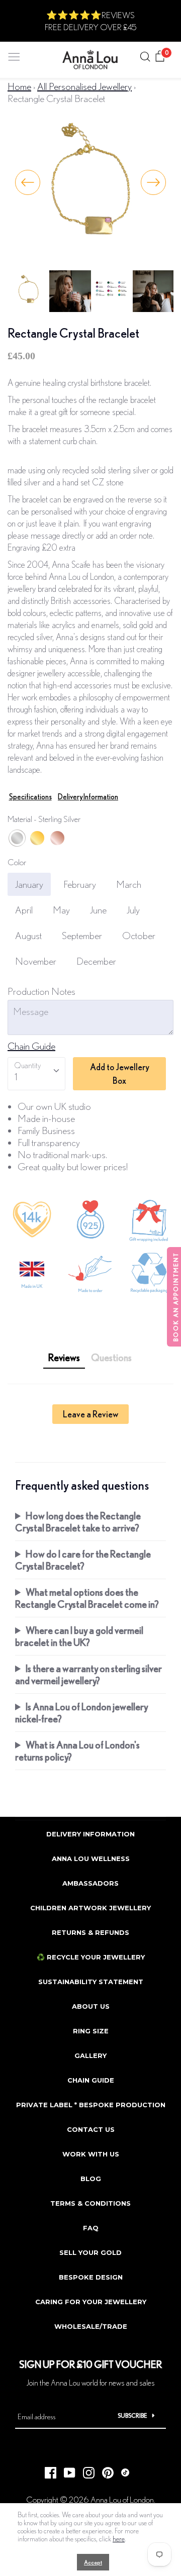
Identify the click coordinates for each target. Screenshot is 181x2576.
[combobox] (36, 1074)
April (24, 910)
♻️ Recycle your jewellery (91, 1957)
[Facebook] (47, 2470)
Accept (93, 2562)
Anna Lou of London (122, 2499)
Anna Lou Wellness (91, 1859)
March (129, 884)
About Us (91, 2006)
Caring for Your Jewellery (91, 2302)
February (80, 884)
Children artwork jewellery (90, 1908)
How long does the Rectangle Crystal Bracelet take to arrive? (78, 1522)
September (82, 935)
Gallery (90, 2055)
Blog (91, 2179)
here (119, 2539)
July (133, 910)
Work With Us (91, 2154)
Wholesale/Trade (91, 2326)
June (98, 910)
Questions (111, 1357)
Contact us (91, 2129)
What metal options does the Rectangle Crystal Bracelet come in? (87, 1598)
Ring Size (91, 2031)
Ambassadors (90, 1883)
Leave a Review (90, 1414)
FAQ (91, 2228)
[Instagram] (85, 2470)
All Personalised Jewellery (84, 86)
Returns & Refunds (90, 1932)
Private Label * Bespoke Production (91, 2105)
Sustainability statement (91, 1982)
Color (17, 862)
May (61, 910)
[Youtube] (66, 2470)
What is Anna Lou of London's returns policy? (77, 1751)
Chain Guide (31, 1046)
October (139, 935)
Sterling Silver (17, 838)
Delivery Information (88, 797)
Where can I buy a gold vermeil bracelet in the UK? (79, 1636)
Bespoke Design (91, 2277)
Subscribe (132, 2415)
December (96, 961)
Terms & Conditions (90, 2203)
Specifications (30, 797)
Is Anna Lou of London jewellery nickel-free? (81, 1713)
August (28, 935)
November (36, 961)
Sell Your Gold (90, 2252)
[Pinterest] (104, 2470)
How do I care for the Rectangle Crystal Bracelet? (83, 1560)
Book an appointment (176, 1297)
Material (44, 819)
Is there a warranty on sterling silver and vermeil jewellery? (88, 1674)
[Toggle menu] (14, 55)
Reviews (64, 1357)
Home (19, 86)
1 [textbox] (16, 1076)
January (29, 884)
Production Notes (41, 991)
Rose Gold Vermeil (57, 838)
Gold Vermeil (37, 838)
